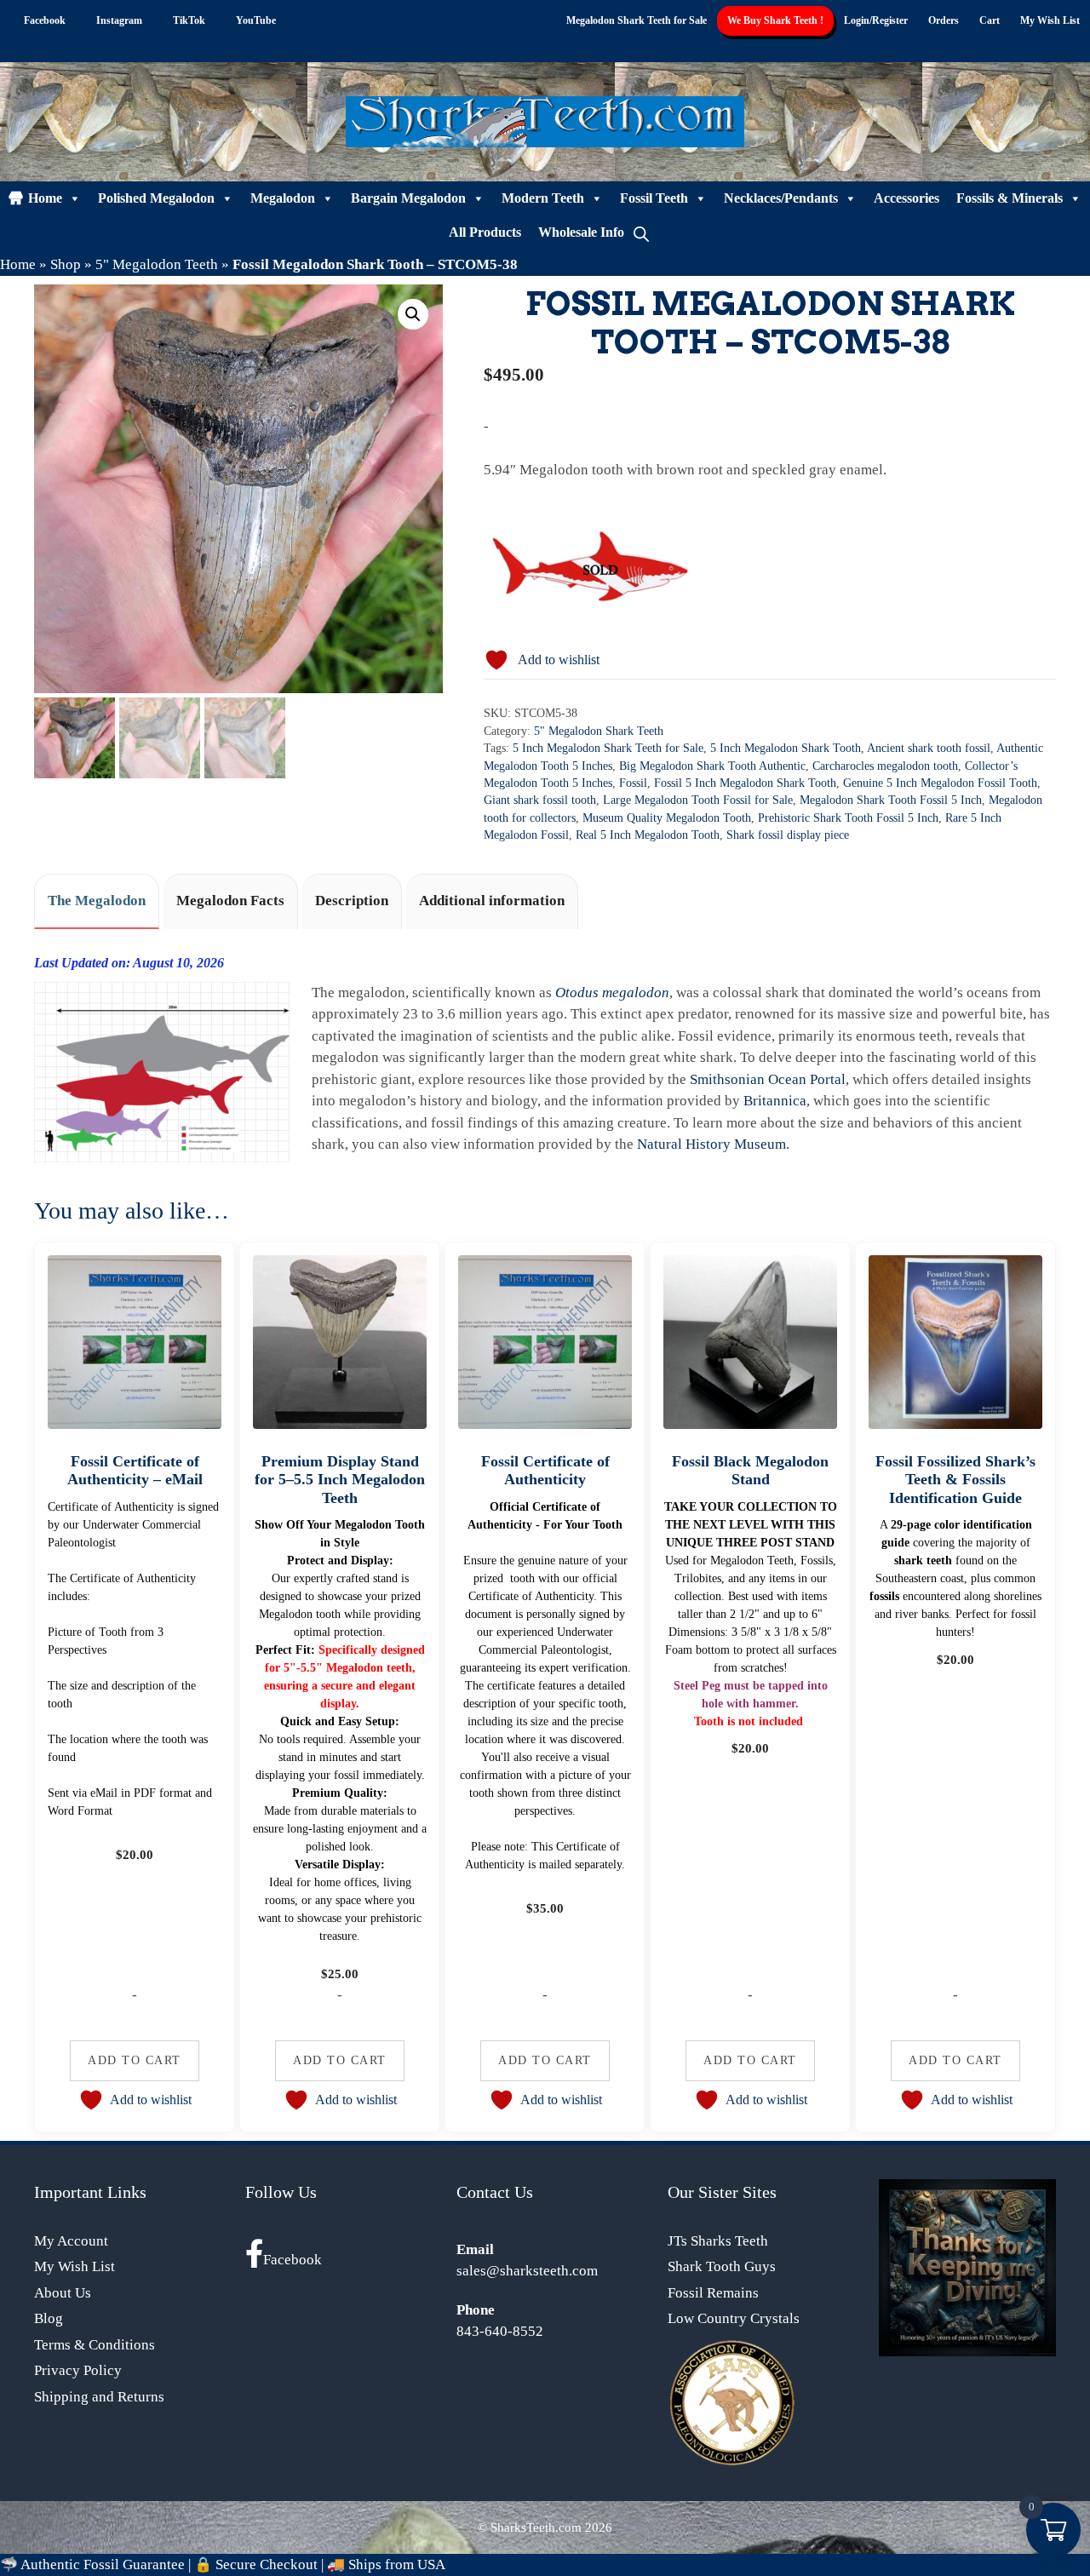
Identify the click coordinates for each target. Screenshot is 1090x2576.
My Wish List (1050, 20)
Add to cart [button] (135, 2060)
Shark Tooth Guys (722, 2266)
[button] (413, 314)
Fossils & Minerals (1010, 198)
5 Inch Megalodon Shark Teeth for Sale (608, 748)
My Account (71, 2241)
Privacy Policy (78, 2370)
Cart (990, 20)
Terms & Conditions (95, 2345)
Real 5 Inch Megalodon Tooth (648, 835)
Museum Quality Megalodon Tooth (667, 818)
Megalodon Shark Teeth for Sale (637, 20)
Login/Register (876, 20)
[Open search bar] (641, 232)
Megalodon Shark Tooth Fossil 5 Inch (891, 800)
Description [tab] (352, 901)
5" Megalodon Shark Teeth (599, 731)
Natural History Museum (711, 1144)
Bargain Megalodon (408, 198)
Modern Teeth (543, 198)
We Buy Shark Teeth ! (775, 20)
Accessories (906, 198)
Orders (944, 20)
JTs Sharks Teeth (718, 2241)
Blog (49, 2318)
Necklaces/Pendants (781, 198)
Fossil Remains (713, 2293)
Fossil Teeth (654, 198)
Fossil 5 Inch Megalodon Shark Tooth (745, 783)
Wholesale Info (581, 232)
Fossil (633, 783)
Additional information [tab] (492, 901)
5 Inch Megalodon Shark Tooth (786, 748)
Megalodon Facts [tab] (230, 901)
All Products (485, 232)
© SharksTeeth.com (530, 2527)
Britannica (775, 1101)
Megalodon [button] (283, 198)
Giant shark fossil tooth (540, 800)
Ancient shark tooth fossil (929, 748)
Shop (66, 264)
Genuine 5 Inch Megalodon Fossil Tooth (940, 783)
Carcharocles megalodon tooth (885, 766)
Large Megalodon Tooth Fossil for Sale (698, 800)
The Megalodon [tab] (97, 901)
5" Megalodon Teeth (157, 264)
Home (45, 198)
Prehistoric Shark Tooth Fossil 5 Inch (848, 818)
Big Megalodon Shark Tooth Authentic (712, 766)
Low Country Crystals (734, 2318)
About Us (63, 2293)
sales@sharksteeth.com (527, 2271)
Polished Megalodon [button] (156, 198)
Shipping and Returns (99, 2397)
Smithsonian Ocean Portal (768, 1079)
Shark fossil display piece (788, 835)
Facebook (293, 2260)
